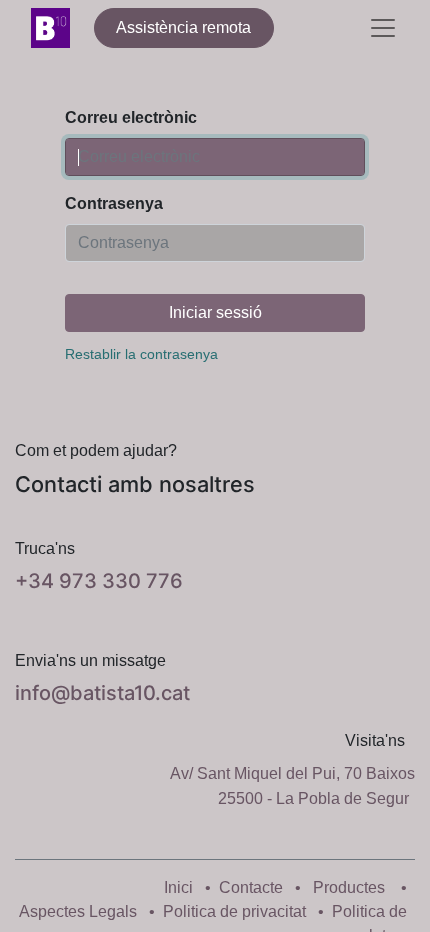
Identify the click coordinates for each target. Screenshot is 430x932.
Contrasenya (114, 203)
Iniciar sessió (215, 312)
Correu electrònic (131, 117)
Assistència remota (183, 27)
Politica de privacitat (234, 911)
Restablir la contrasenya (141, 354)
